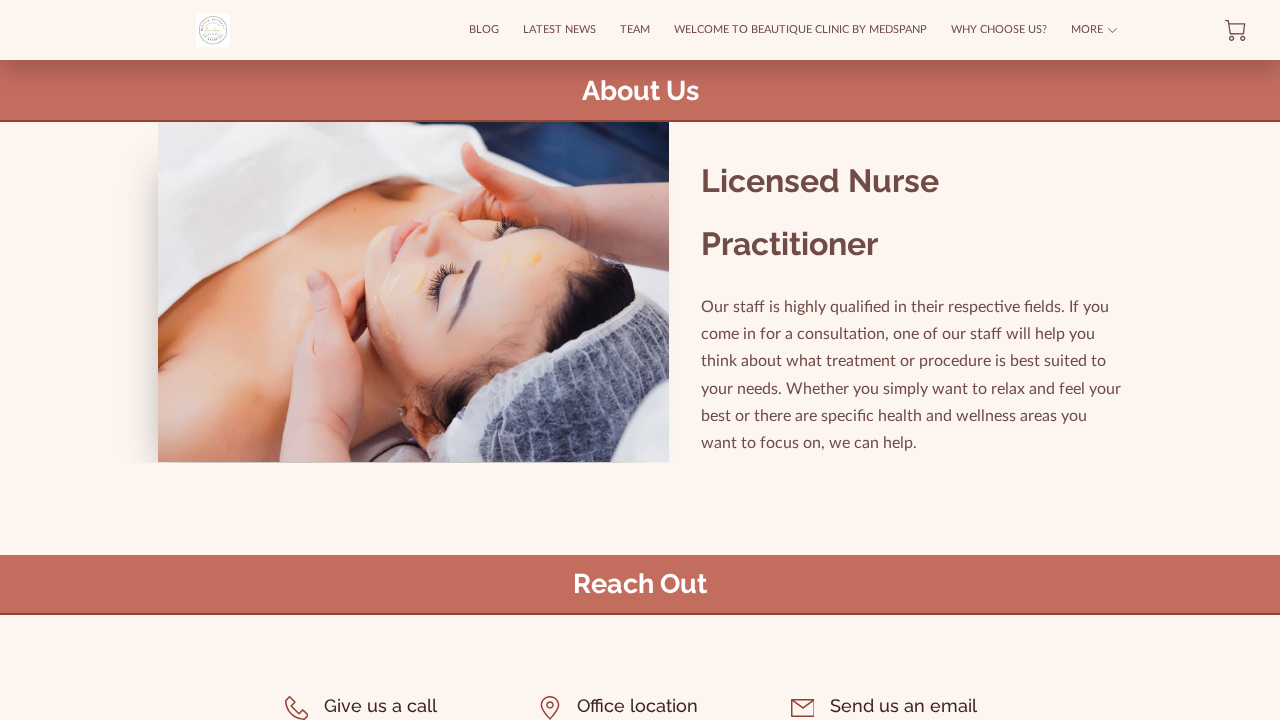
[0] (1235, 30)
